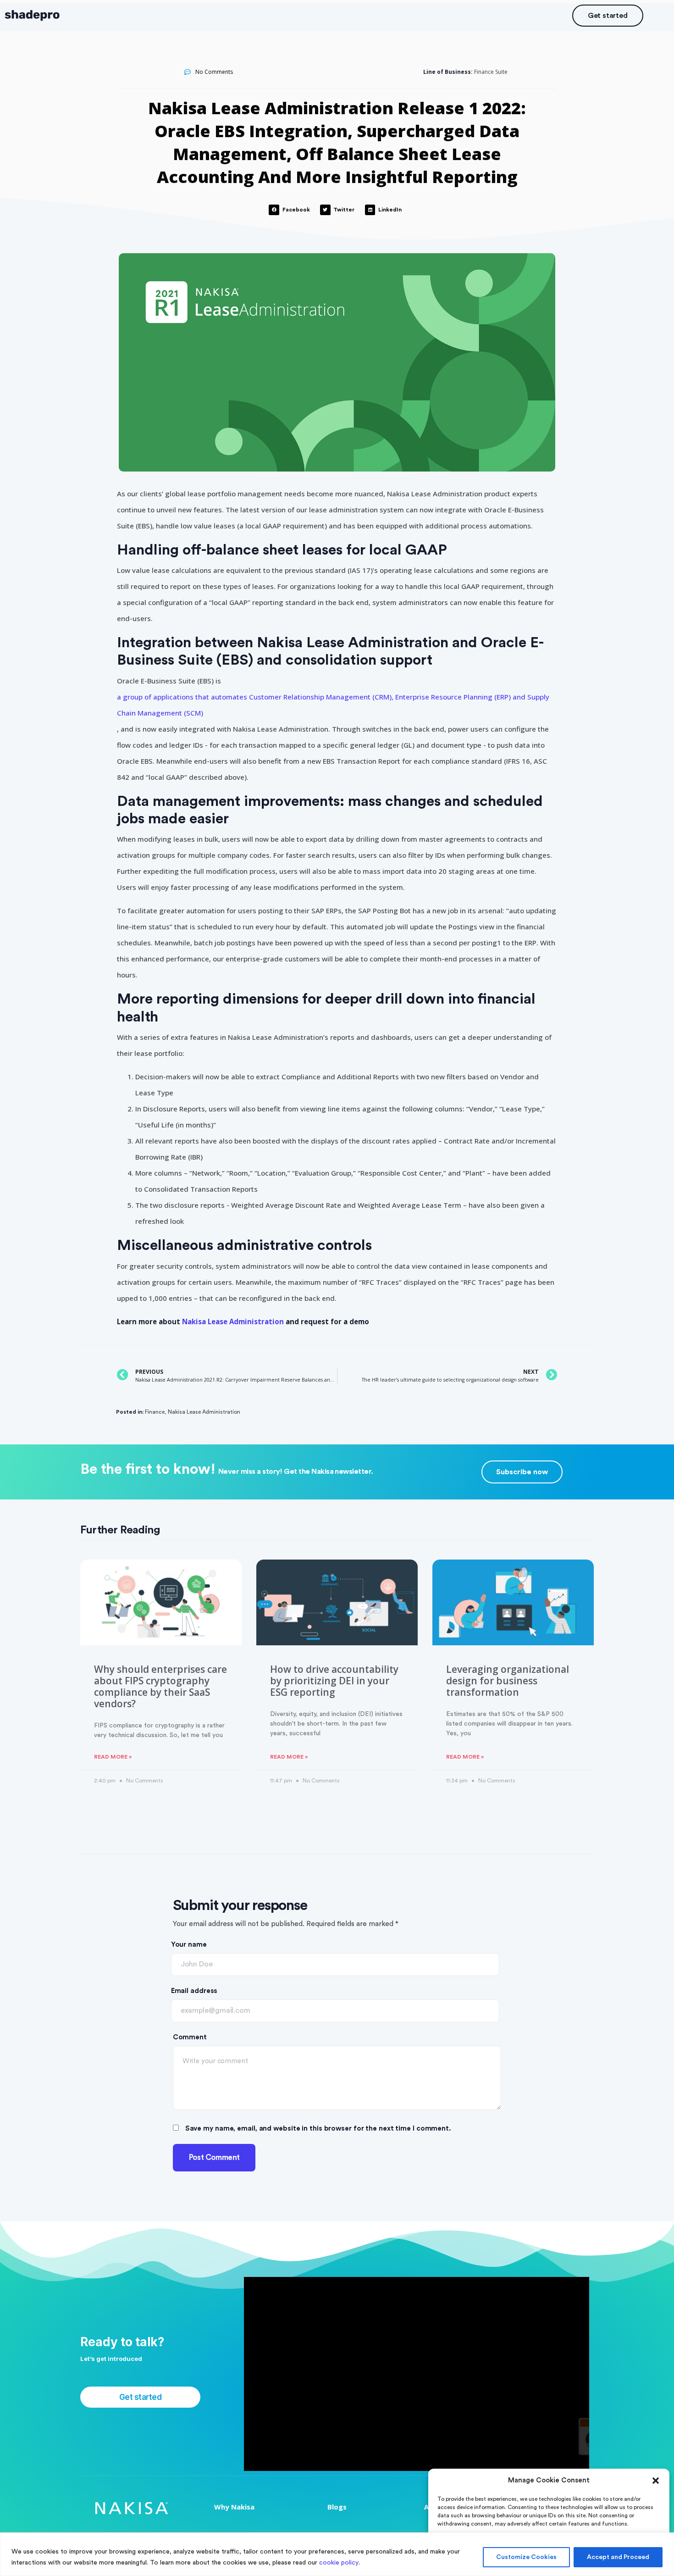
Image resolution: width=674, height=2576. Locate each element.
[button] (656, 2481)
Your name (189, 1945)
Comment (190, 2037)
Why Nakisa (234, 2507)
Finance (155, 1412)
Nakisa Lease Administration (233, 1321)
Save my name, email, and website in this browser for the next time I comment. (318, 2129)
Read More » (113, 1757)
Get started (608, 16)
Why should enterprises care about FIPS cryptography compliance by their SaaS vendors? (160, 1687)
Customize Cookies (526, 2557)
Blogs (337, 2507)
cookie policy (339, 2563)
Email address (194, 1991)
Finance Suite (491, 72)
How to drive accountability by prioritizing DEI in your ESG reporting (334, 1681)
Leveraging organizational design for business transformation (508, 1681)
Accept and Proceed (618, 2557)
